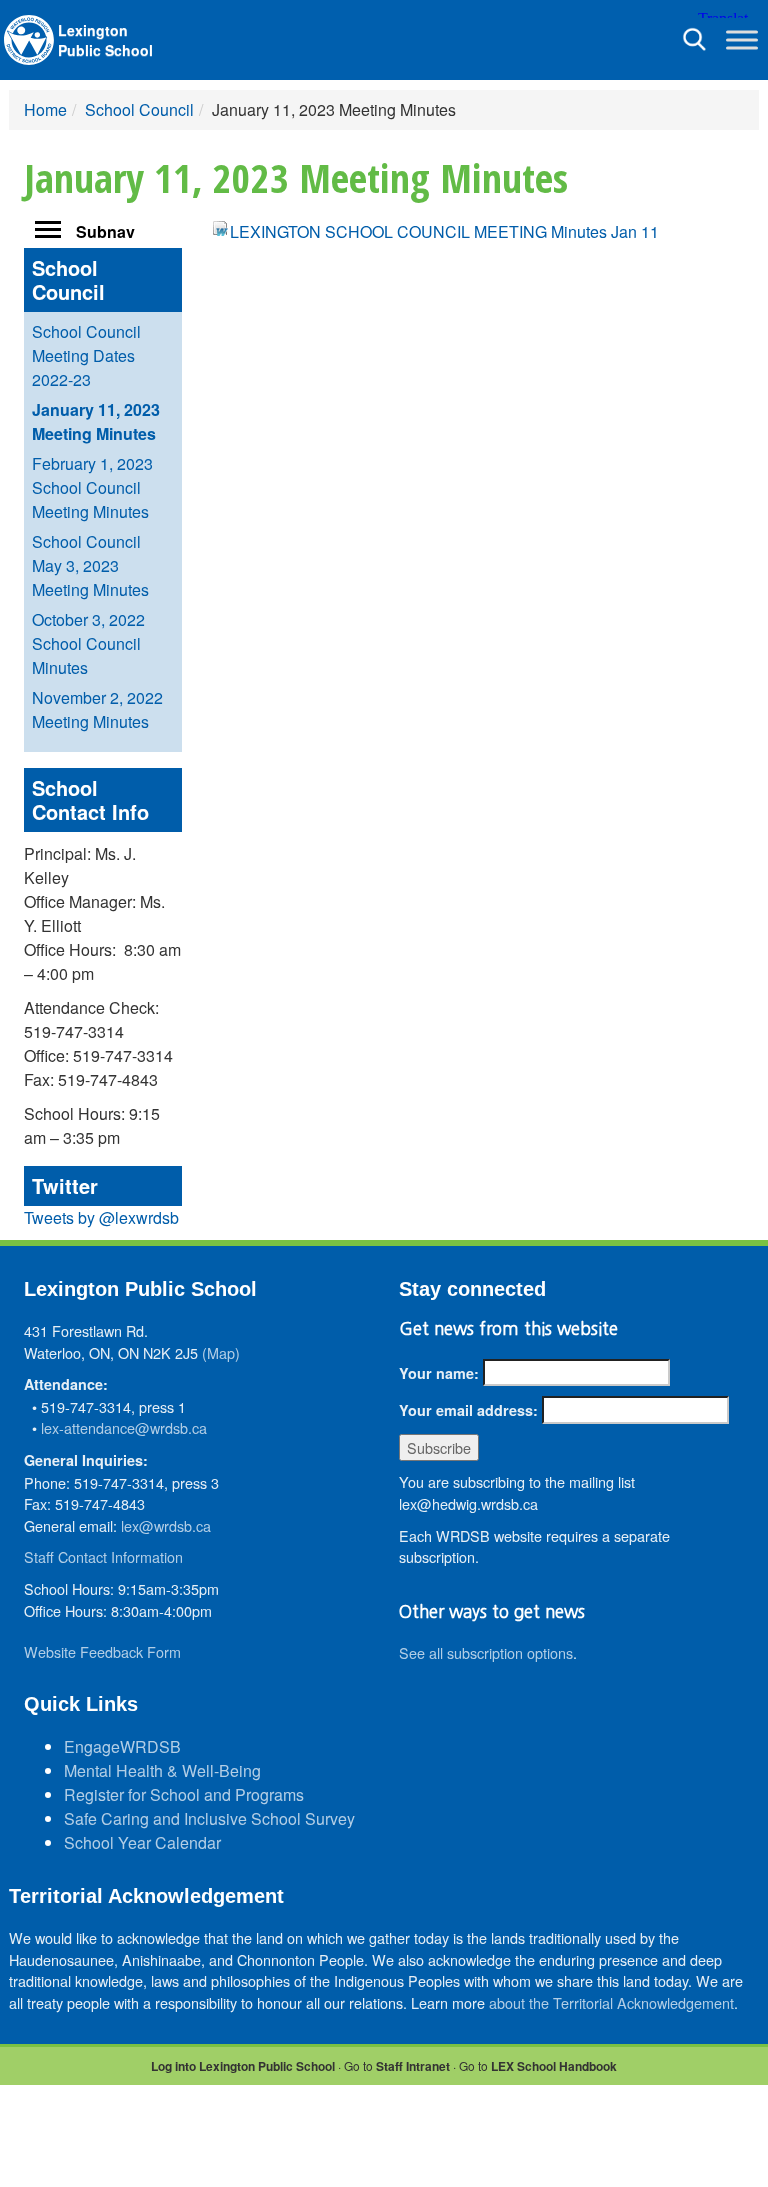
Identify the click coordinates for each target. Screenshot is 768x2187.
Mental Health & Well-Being (162, 1770)
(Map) (221, 1352)
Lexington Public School (105, 40)
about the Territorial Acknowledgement (611, 2002)
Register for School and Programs (184, 1794)
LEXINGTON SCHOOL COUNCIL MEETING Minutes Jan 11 (444, 231)
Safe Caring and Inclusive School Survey (209, 1818)
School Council (139, 109)
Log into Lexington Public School (243, 2066)
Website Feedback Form (102, 1651)
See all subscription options (486, 1652)
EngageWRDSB (122, 1746)
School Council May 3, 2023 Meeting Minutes (90, 565)
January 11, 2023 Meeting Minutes (96, 421)
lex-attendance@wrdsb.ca (124, 1427)
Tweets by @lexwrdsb (101, 1217)
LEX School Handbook (554, 2066)
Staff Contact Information (103, 1556)
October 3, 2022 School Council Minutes (88, 643)
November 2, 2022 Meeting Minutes (97, 709)
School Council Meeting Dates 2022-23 (86, 355)
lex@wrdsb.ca (166, 1525)
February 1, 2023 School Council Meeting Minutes (92, 487)
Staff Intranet (413, 2066)
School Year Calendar (142, 1842)
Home (45, 109)
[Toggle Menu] (742, 39)
